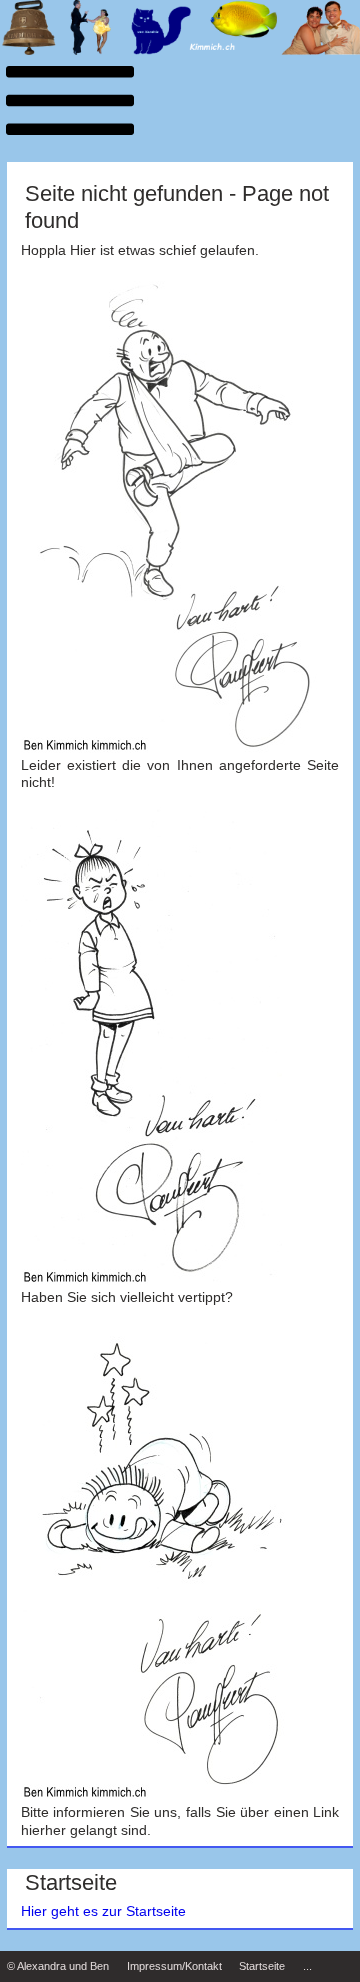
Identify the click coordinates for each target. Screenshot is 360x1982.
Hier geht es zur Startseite (103, 1911)
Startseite (262, 1966)
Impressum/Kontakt (174, 1966)
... (307, 1966)
